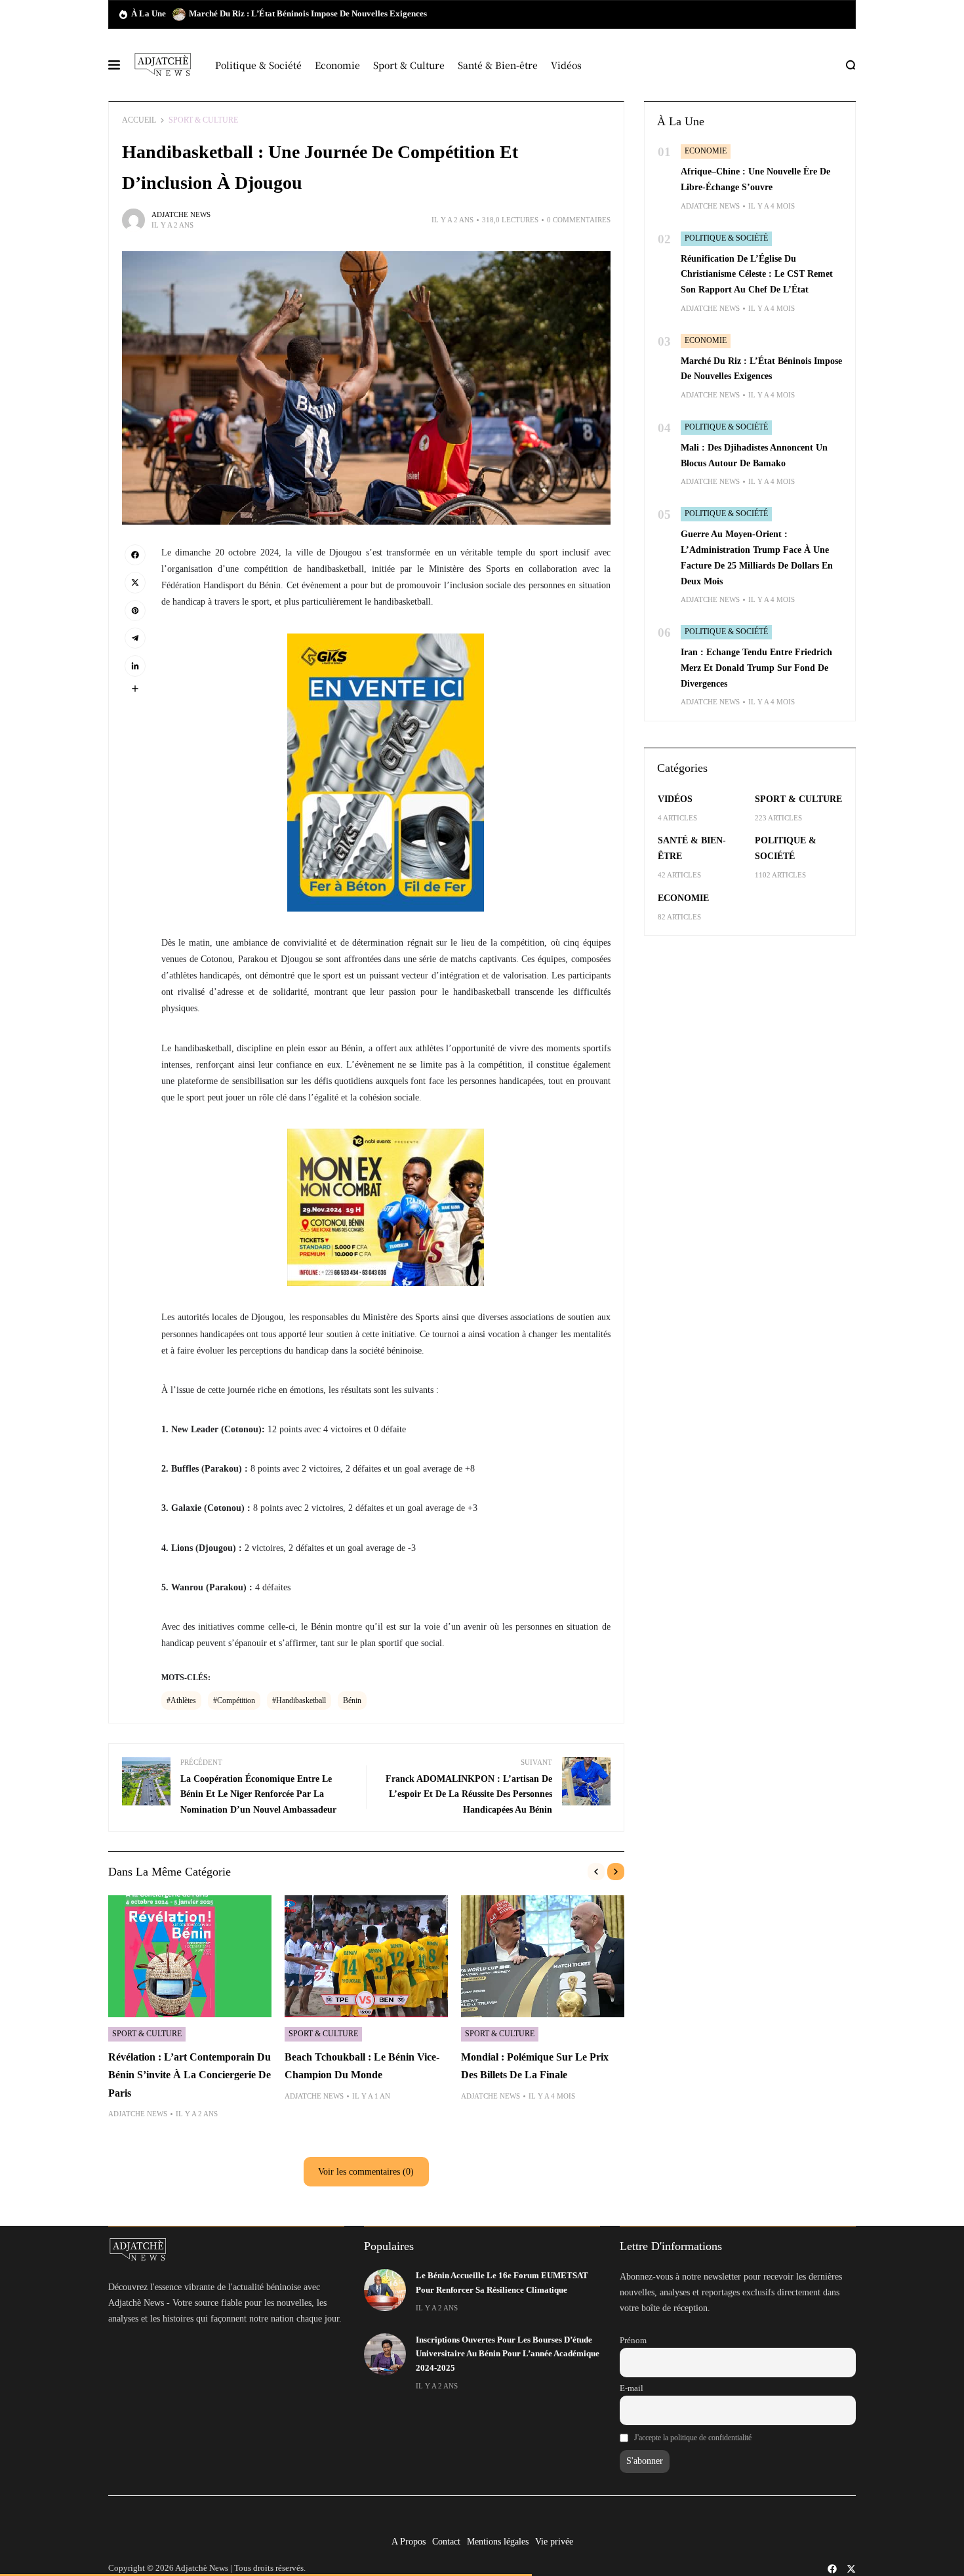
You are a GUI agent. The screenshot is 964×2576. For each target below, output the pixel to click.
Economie (706, 151)
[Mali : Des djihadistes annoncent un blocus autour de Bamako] (179, 14)
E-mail (632, 2388)
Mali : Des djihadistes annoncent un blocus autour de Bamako (305, 14)
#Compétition (234, 1701)
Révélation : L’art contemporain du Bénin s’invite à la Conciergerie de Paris (190, 2075)
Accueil (139, 120)
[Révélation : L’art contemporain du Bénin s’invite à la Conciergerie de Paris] (190, 1957)
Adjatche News (181, 214)
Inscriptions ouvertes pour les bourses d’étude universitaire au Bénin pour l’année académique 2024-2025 (508, 2354)
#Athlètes (181, 1701)
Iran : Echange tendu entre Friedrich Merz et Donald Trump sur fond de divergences (756, 668)
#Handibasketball (299, 1701)
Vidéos (675, 799)
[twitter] (851, 2569)
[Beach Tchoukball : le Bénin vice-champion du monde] (366, 1957)
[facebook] (832, 2569)
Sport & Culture (203, 120)
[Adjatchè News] (163, 65)
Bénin (352, 1701)
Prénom (633, 2341)
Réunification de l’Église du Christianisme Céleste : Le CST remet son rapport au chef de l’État (757, 274)
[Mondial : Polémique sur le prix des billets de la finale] (543, 1957)
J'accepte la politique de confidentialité (693, 2438)
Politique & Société (726, 238)
